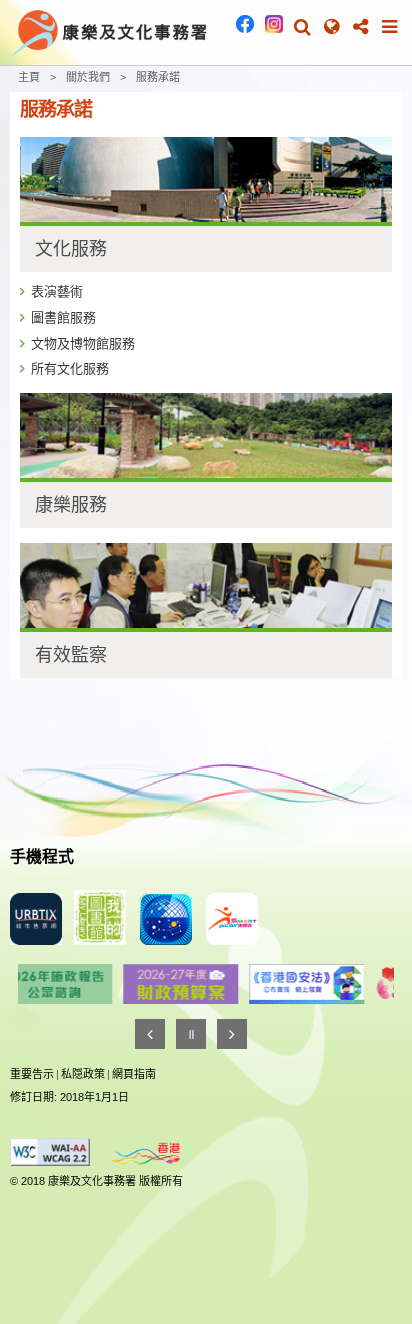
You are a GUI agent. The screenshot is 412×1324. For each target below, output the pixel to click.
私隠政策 (83, 1074)
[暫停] (191, 1034)
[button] (302, 27)
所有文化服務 (70, 368)
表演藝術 (57, 291)
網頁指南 (134, 1074)
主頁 (29, 77)
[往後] (232, 1034)
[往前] (150, 1034)
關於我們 (88, 77)
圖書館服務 (63, 317)
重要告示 (32, 1074)
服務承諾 (158, 77)
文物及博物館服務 (83, 343)
